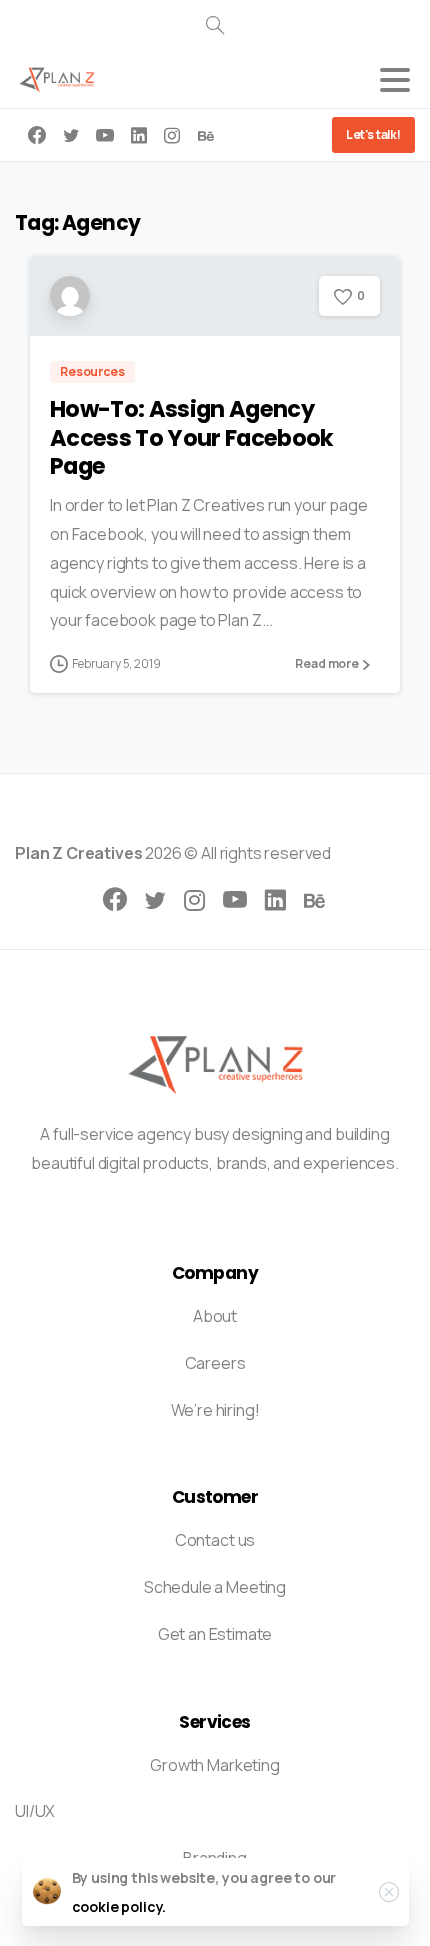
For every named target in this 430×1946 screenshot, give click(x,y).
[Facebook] (37, 135)
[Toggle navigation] (395, 80)
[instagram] (172, 135)
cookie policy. (119, 1906)
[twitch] (206, 135)
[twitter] (71, 135)
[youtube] (105, 135)
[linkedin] (139, 135)
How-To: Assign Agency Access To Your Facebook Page (191, 438)
